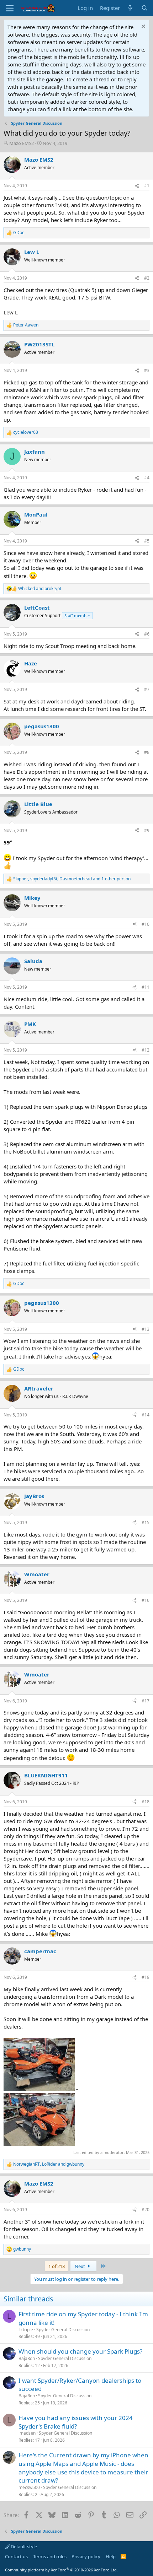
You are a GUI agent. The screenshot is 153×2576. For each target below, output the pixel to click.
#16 (146, 1600)
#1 (147, 186)
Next (80, 2266)
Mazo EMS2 (22, 143)
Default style (23, 2547)
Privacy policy (86, 2556)
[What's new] (130, 8)
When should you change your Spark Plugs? (80, 2351)
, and (49, 2164)
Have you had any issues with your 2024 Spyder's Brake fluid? (76, 2422)
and (40, 589)
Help (111, 2556)
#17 (146, 1701)
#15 (146, 1522)
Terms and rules (50, 2556)
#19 (146, 1977)
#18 (146, 1802)
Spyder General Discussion (63, 2330)
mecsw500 (29, 2487)
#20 (146, 2210)
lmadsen (27, 2433)
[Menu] (10, 8)
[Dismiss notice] (143, 27)
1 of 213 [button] (57, 2266)
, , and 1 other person (72, 879)
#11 (146, 987)
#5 (147, 541)
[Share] (137, 186)
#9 (147, 830)
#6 (147, 634)
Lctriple (26, 2330)
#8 (147, 752)
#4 (147, 478)
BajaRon (27, 2358)
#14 (146, 1415)
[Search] (145, 8)
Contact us (16, 2556)
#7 (147, 689)
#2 (147, 278)
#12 (146, 1050)
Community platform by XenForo (61, 2570)
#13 (146, 1329)
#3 (147, 370)
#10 (146, 924)
